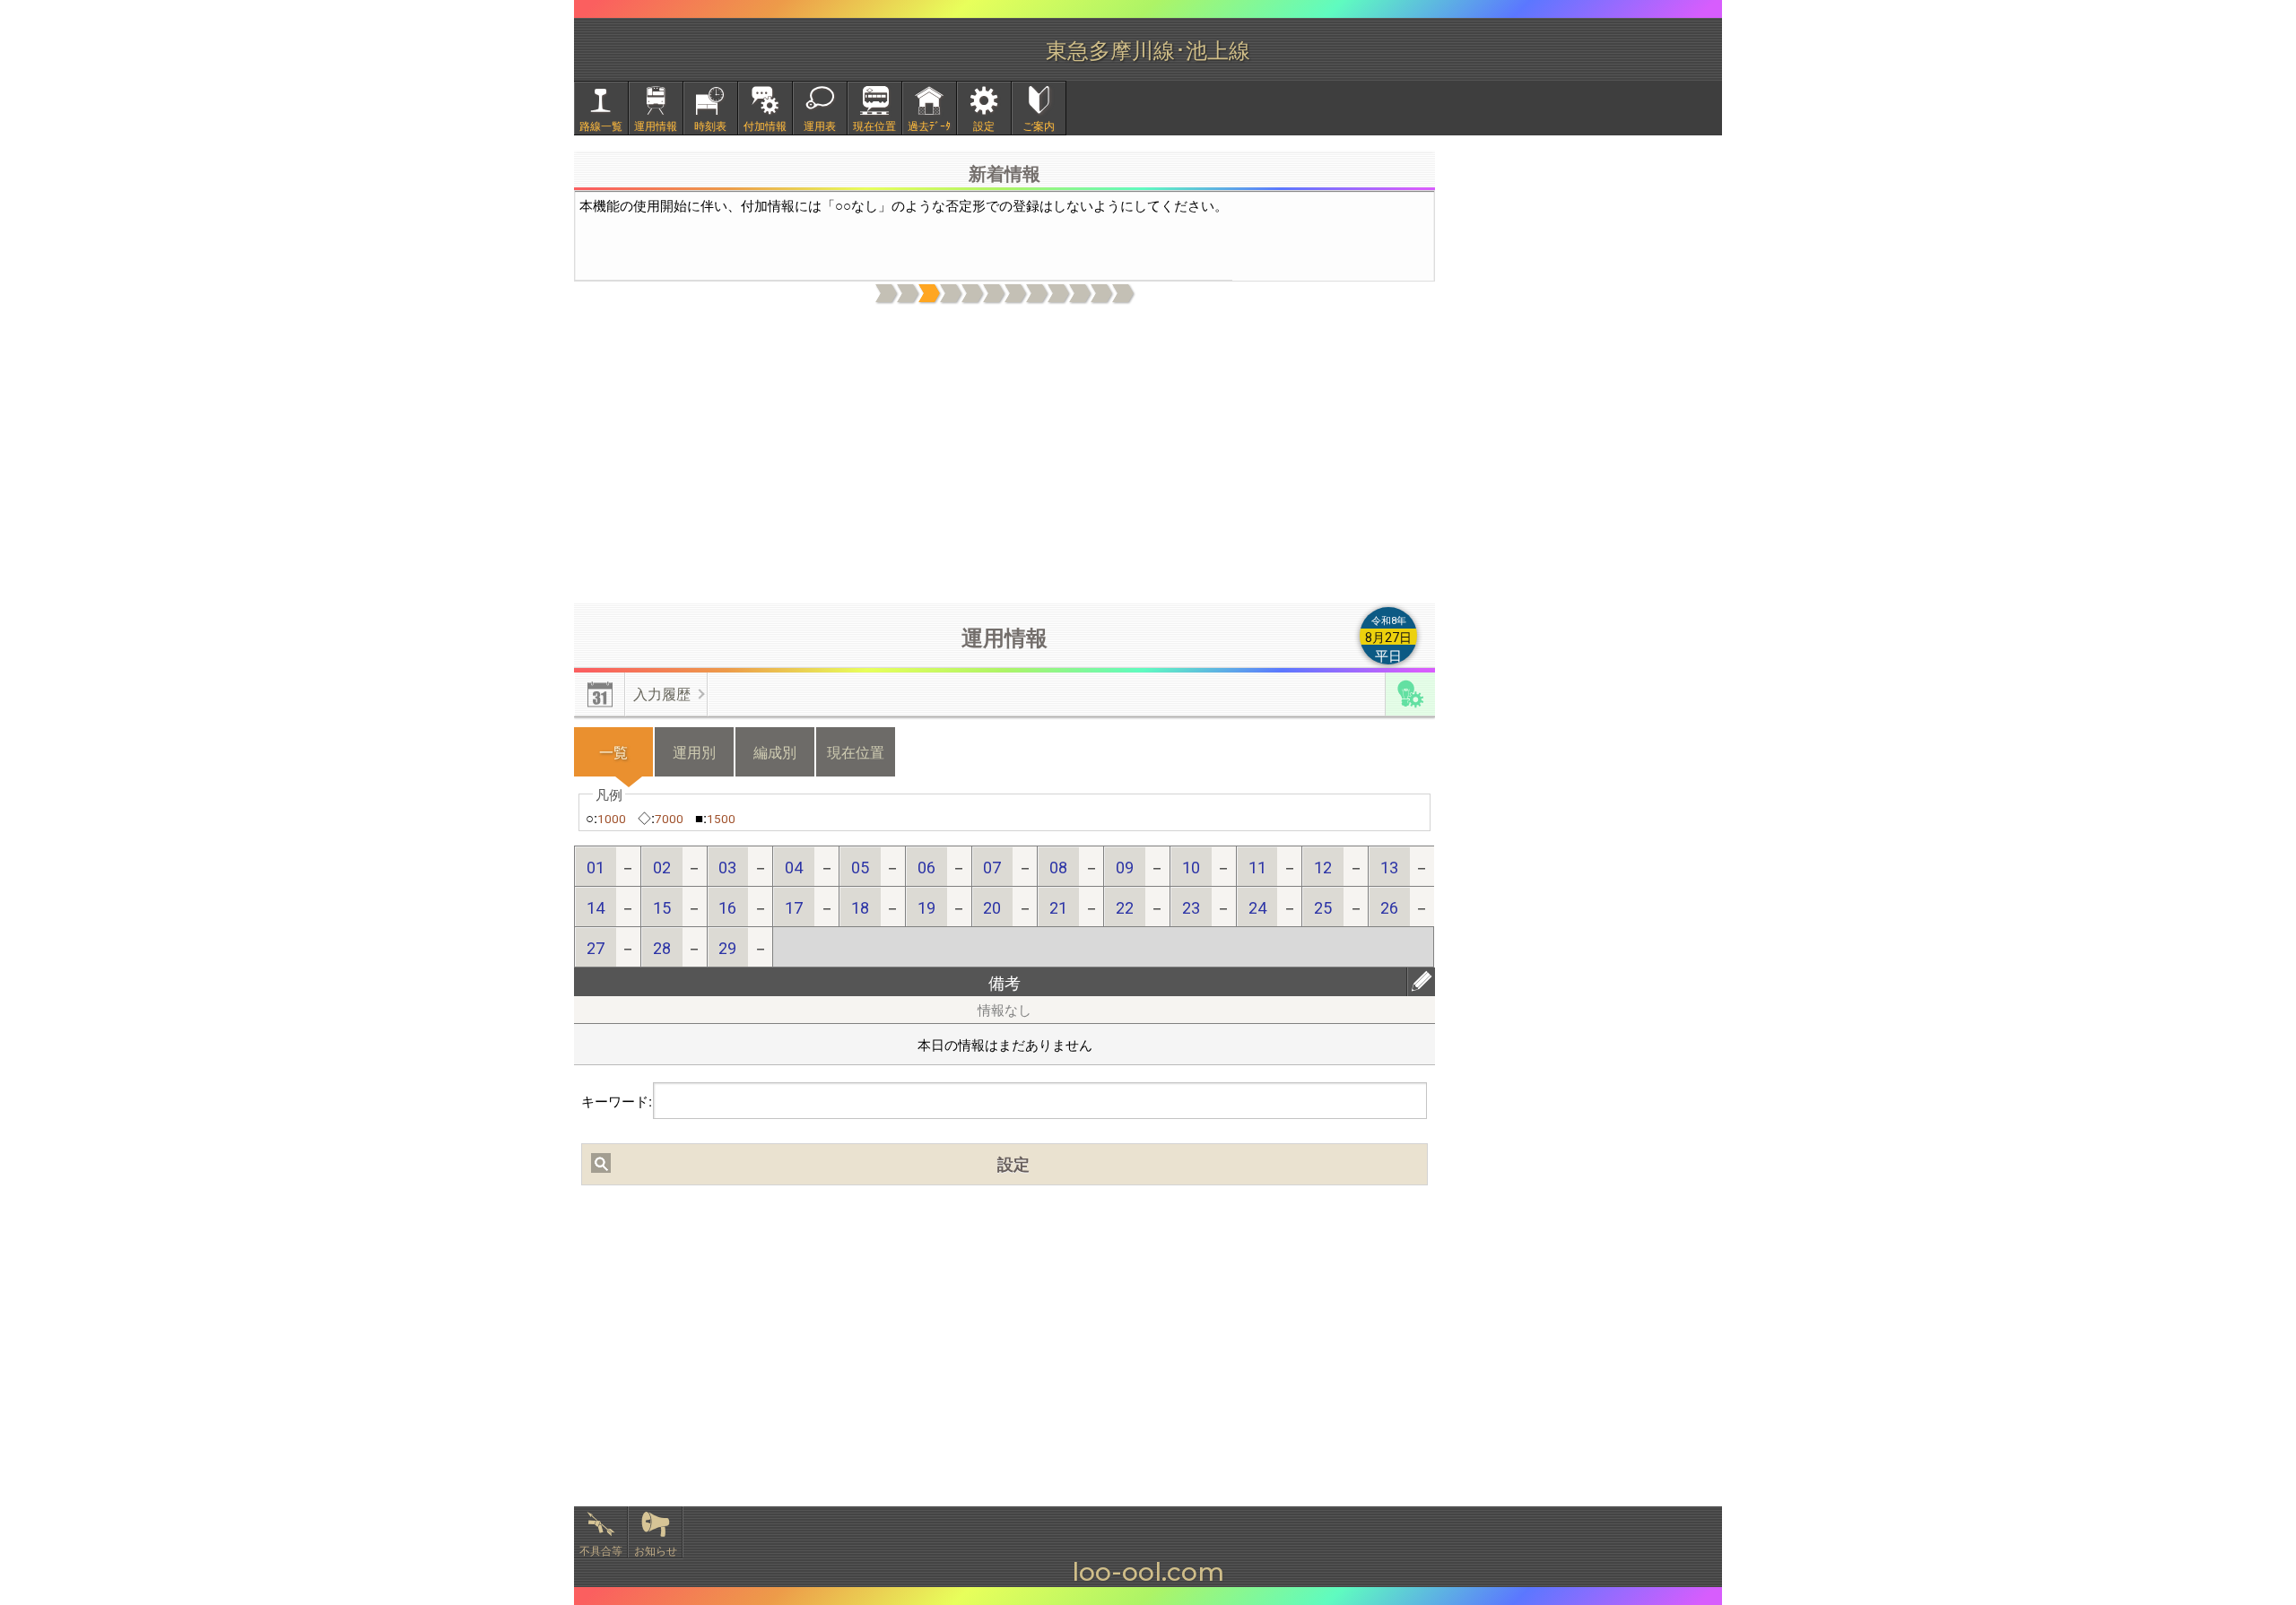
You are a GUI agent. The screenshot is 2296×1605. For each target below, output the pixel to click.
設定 (984, 125)
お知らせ (656, 1550)
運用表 (820, 125)
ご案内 (1039, 125)
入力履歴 (662, 694)
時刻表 (710, 125)
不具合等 (601, 1550)
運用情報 (656, 125)
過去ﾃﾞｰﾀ (929, 125)
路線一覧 (601, 125)
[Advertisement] (1004, 455)
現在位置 (874, 125)
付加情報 (765, 125)
